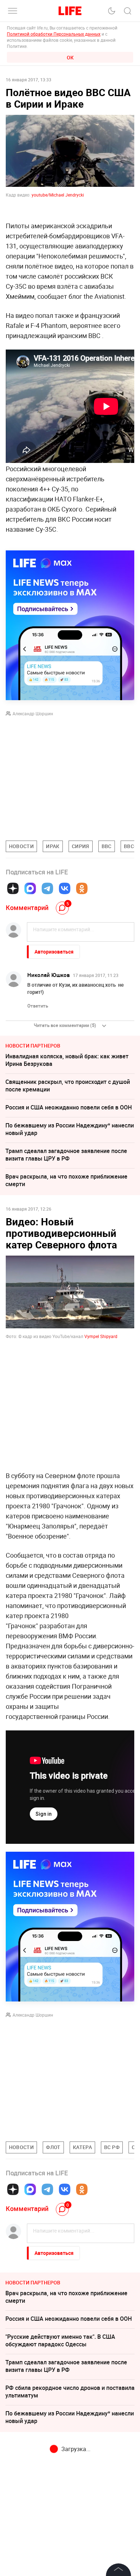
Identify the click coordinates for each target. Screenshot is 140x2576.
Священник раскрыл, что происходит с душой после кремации (68, 1086)
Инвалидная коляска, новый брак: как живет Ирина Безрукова (67, 1060)
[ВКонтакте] (65, 888)
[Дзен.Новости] (13, 888)
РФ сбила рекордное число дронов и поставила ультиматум (70, 2392)
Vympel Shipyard (101, 1336)
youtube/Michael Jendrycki (57, 195)
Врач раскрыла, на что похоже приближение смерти (66, 1180)
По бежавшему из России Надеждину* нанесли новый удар (70, 1129)
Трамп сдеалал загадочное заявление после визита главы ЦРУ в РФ (66, 1155)
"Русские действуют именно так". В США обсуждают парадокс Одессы (60, 2340)
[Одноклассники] (82, 888)
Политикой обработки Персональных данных (54, 34)
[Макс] (30, 888)
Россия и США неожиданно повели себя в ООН (69, 1107)
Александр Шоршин (33, 713)
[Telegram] (47, 888)
